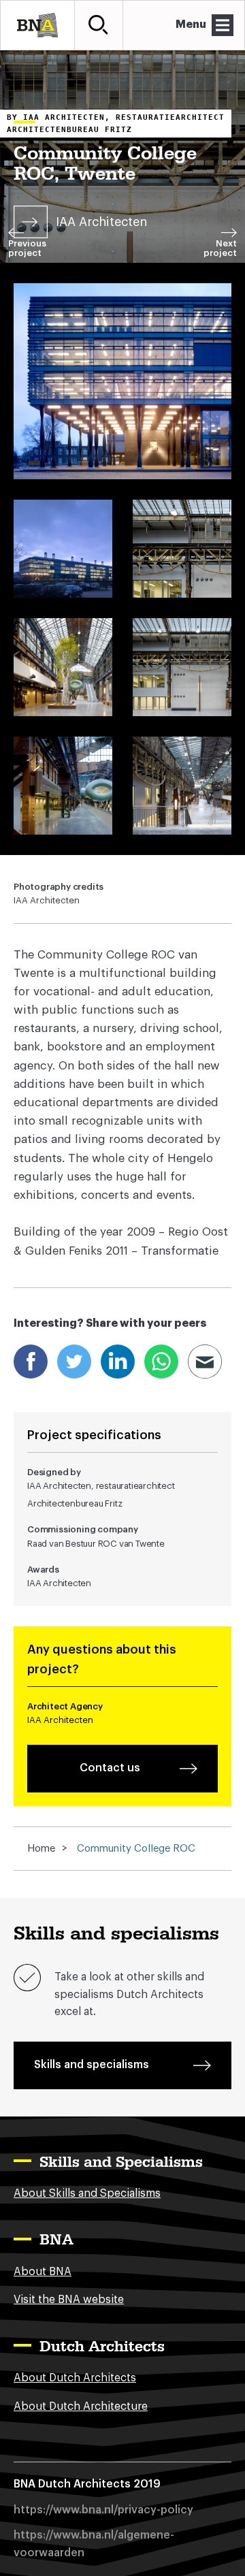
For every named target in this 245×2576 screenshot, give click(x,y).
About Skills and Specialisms (87, 2193)
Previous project (27, 248)
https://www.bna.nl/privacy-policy (103, 2510)
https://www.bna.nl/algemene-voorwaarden (94, 2544)
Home (41, 1849)
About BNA (43, 2272)
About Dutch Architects (75, 2378)
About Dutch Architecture (81, 2406)
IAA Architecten (101, 222)
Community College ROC (136, 1849)
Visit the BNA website (69, 2300)
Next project (220, 248)
